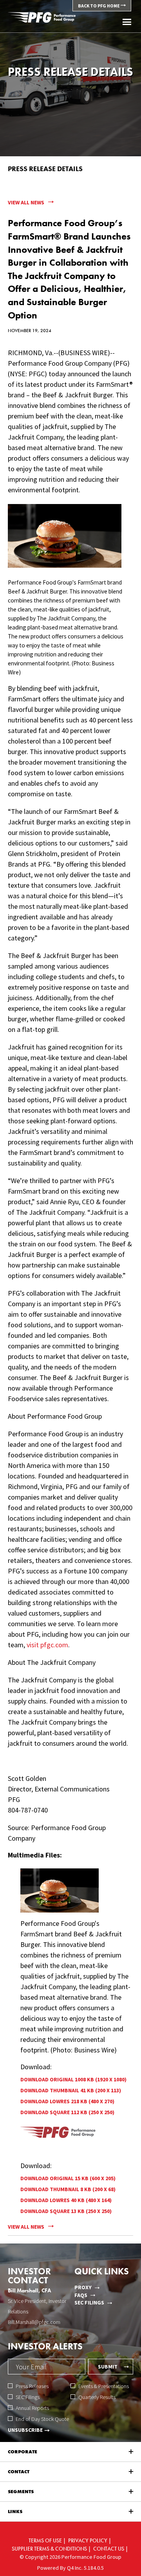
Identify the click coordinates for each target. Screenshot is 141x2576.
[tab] (70, 2492)
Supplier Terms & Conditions (49, 2549)
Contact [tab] (19, 2472)
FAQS (81, 2295)
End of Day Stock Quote (42, 2419)
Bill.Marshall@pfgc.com (34, 2322)
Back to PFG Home (99, 6)
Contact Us (109, 2549)
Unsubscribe (25, 2430)
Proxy (83, 2287)
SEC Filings (89, 2302)
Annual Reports (32, 2408)
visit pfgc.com (47, 1645)
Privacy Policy (88, 2540)
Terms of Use (45, 2540)
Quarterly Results (97, 2397)
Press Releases (32, 2386)
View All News (26, 202)
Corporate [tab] (23, 2452)
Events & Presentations (104, 2386)
